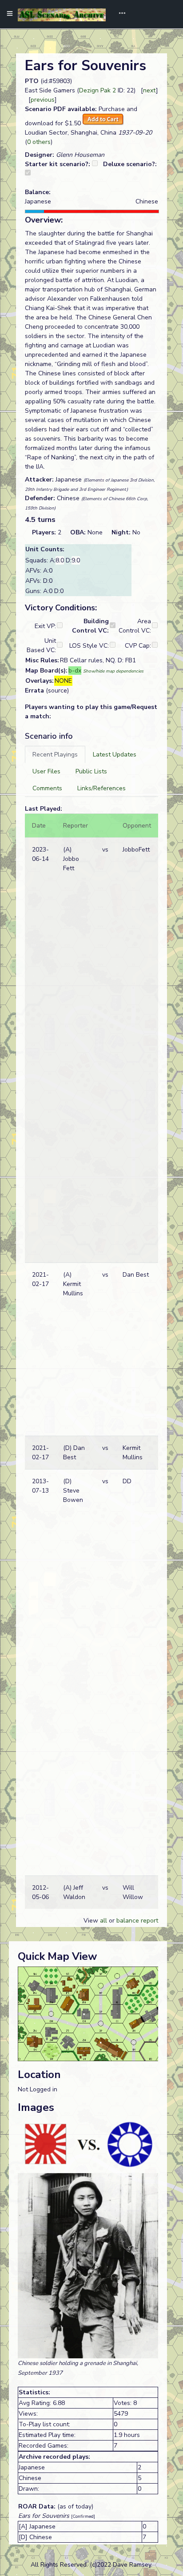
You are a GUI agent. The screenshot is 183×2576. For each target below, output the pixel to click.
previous (43, 100)
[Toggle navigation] (119, 14)
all (103, 1921)
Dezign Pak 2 (97, 90)
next (149, 90)
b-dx (75, 671)
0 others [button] (39, 142)
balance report (137, 1921)
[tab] (55, 754)
